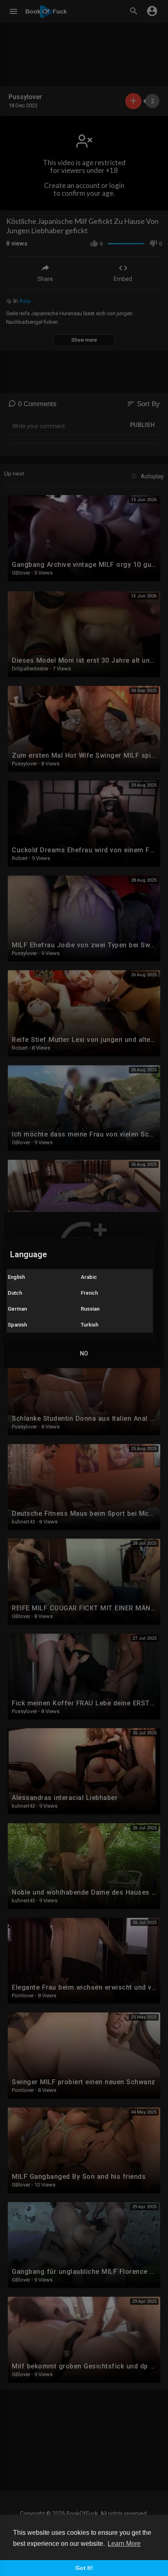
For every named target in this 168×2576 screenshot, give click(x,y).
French (89, 1293)
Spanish (17, 1325)
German (17, 1309)
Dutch (15, 1293)
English (16, 1277)
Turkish (90, 1325)
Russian (90, 1309)
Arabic (89, 1277)
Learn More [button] (124, 2544)
